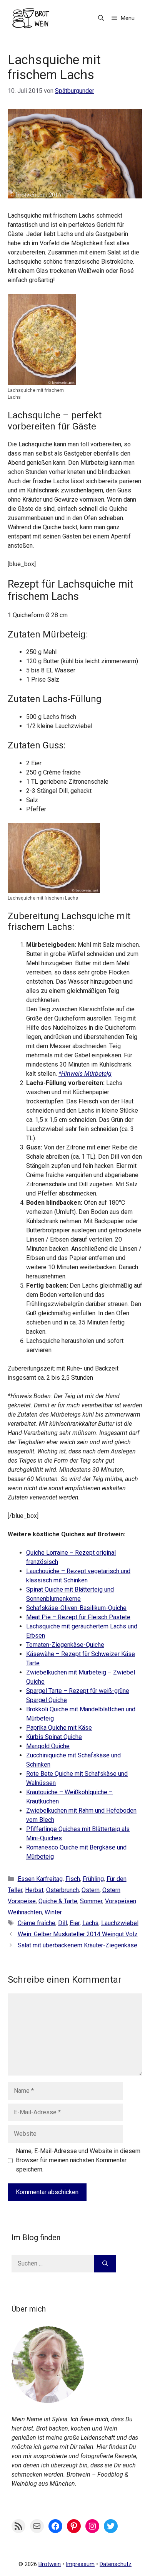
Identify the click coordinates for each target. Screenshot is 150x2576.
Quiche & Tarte (58, 1901)
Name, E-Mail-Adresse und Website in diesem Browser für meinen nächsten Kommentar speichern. (78, 2160)
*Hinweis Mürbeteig (85, 1074)
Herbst (34, 1890)
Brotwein (50, 2564)
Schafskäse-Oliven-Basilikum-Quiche (76, 1608)
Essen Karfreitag (40, 1879)
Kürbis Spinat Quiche (54, 1737)
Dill (62, 1923)
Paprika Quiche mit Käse (59, 1728)
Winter (53, 1912)
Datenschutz (116, 2564)
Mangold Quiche (48, 1746)
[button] (101, 18)
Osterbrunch (62, 1890)
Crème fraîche (37, 1923)
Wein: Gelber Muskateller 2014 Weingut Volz (78, 1934)
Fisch (73, 1879)
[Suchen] (105, 2264)
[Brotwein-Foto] (48, 2401)
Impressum (80, 2564)
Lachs (90, 1923)
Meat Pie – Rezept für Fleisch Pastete (78, 1617)
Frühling (93, 1879)
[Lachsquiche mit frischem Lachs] (42, 380)
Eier (75, 1923)
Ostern (91, 1890)
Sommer (91, 1901)
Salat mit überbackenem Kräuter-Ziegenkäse (77, 1945)
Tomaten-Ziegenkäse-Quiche (65, 1645)
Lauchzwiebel (120, 1923)
